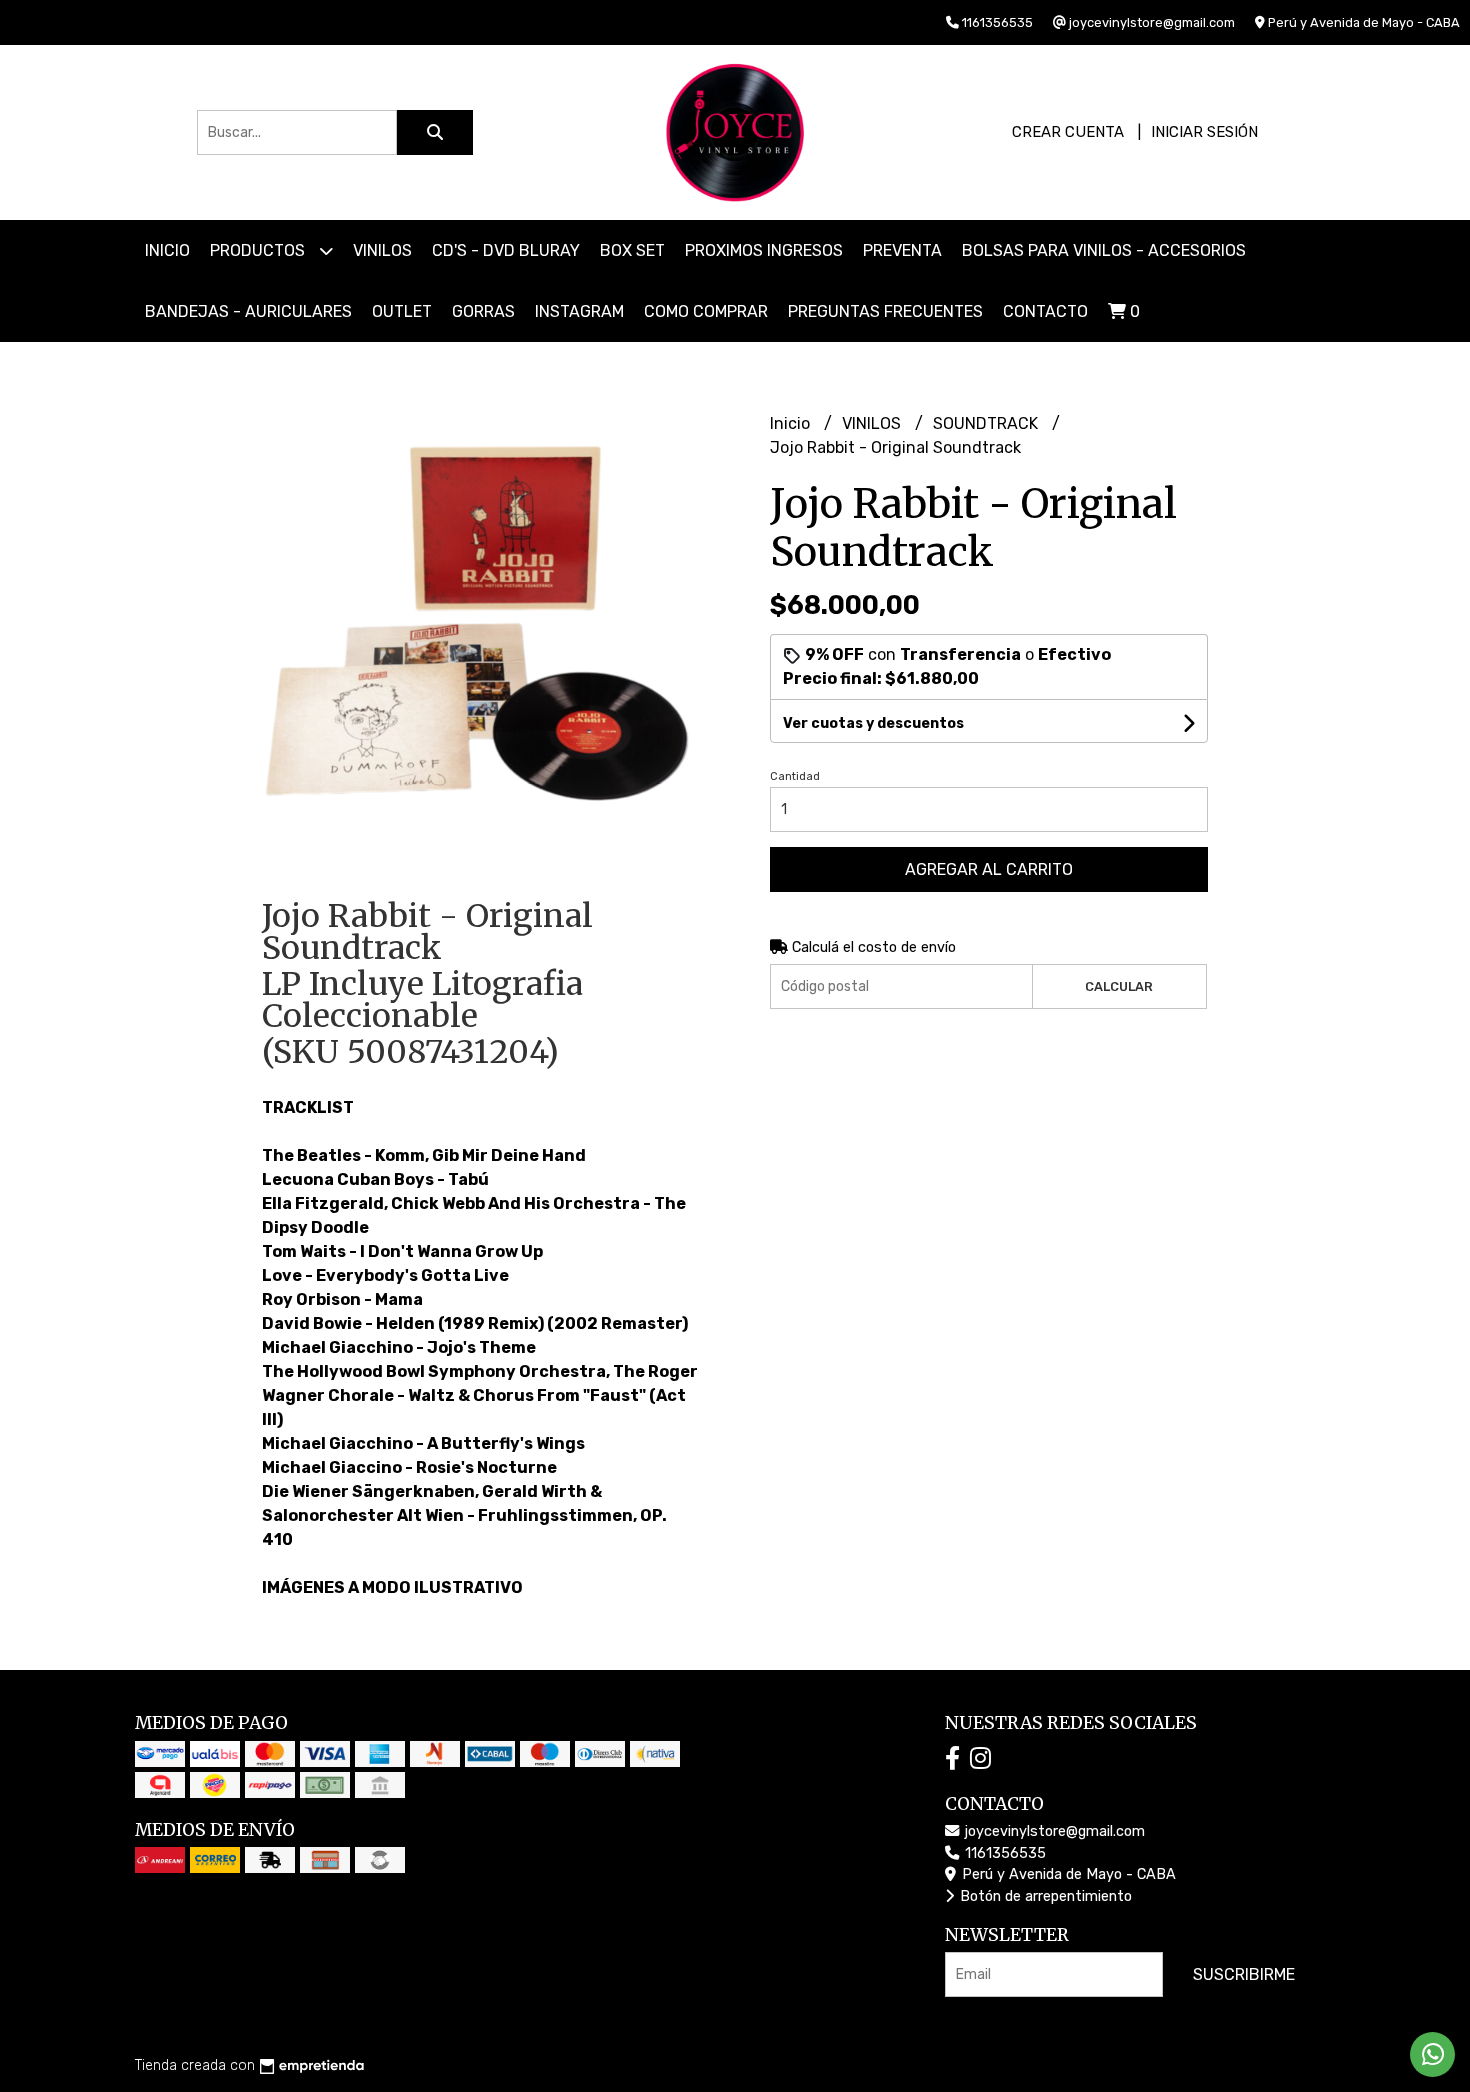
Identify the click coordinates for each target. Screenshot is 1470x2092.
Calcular (1119, 986)
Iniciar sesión (1204, 132)
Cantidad (795, 776)
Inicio (167, 250)
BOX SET (632, 250)
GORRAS (483, 311)
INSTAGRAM (579, 311)
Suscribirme (1244, 1974)
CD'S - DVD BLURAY (506, 250)
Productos (259, 250)
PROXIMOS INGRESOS (764, 250)
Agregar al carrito (989, 869)
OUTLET (402, 311)
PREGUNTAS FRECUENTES (885, 311)
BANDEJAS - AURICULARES (248, 311)
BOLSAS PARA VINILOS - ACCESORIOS (1104, 250)
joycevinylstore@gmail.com (1053, 1831)
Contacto (1045, 311)
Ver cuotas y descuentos (873, 723)
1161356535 (1003, 1853)
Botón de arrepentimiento (1044, 1896)
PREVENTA (902, 250)
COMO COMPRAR (706, 311)
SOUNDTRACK (987, 423)
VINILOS (382, 250)
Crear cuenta (1068, 132)
